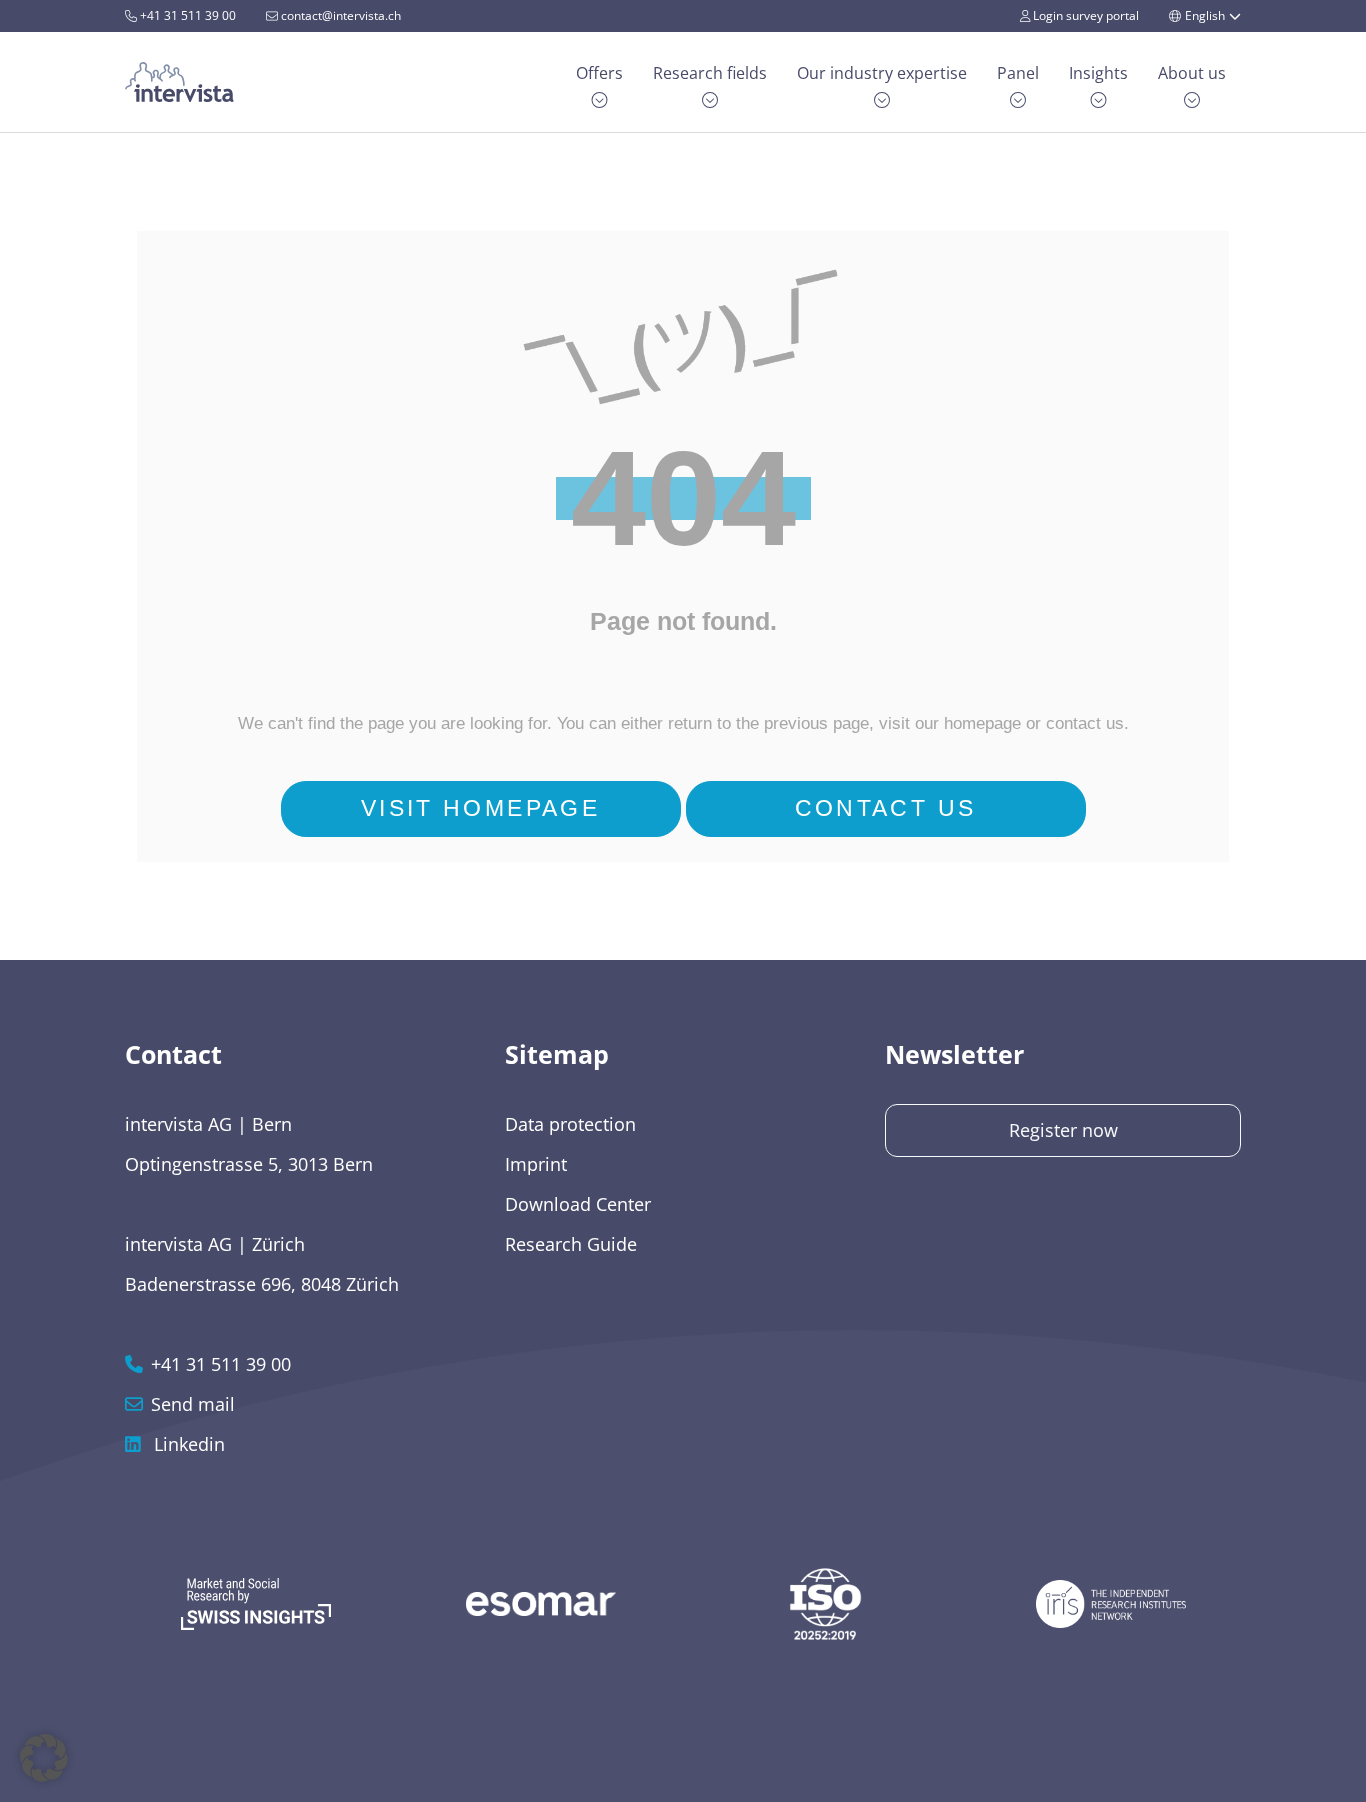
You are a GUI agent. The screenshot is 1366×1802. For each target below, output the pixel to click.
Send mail (193, 1404)
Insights (1098, 73)
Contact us (886, 808)
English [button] (1205, 15)
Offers (599, 73)
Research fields (710, 73)
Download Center (578, 1204)
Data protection (570, 1124)
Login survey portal (1084, 15)
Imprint (536, 1164)
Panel (1018, 73)
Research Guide (571, 1244)
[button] (44, 1758)
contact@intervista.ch (339, 15)
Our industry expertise (882, 73)
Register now (1063, 1130)
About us (1192, 73)
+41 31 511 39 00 (186, 15)
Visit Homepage (480, 808)
